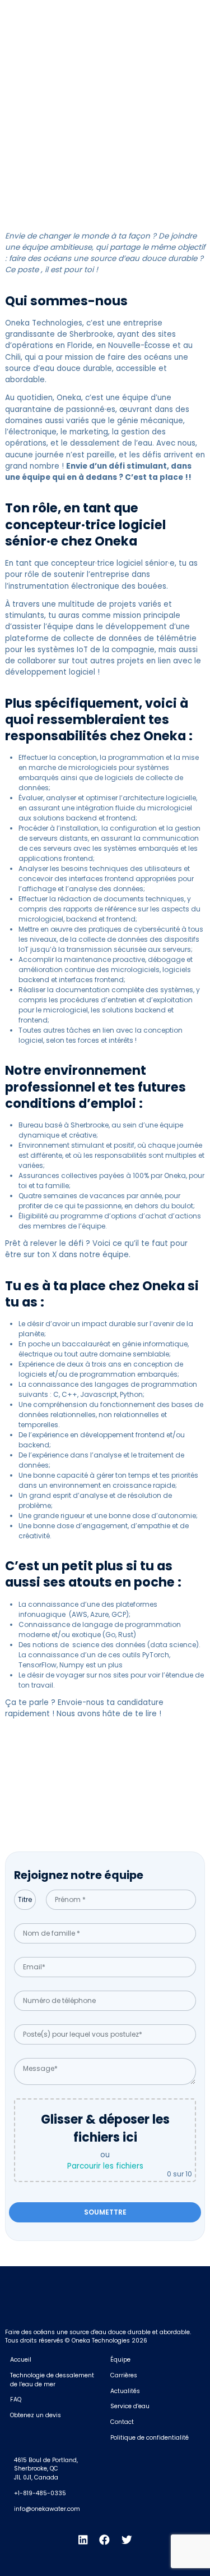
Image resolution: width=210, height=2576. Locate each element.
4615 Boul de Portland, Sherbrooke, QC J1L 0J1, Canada (46, 2469)
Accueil (21, 2360)
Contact (122, 2422)
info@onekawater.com (47, 2509)
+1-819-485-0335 (40, 2493)
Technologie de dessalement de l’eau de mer (52, 2380)
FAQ (16, 2399)
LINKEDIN (98, 13)
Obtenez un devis (36, 2415)
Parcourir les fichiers (105, 2166)
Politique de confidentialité (150, 2438)
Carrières (124, 2375)
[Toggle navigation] (195, 38)
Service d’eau (130, 2406)
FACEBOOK (143, 13)
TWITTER (187, 13)
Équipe (120, 2360)
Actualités (125, 2391)
